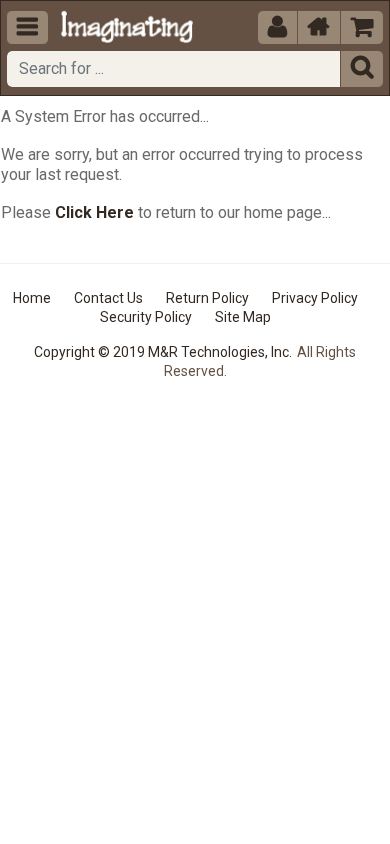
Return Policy (207, 298)
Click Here (94, 212)
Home (32, 298)
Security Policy (146, 317)
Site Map (243, 317)
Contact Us (108, 298)
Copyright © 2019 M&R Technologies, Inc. (163, 352)
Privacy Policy (315, 298)
